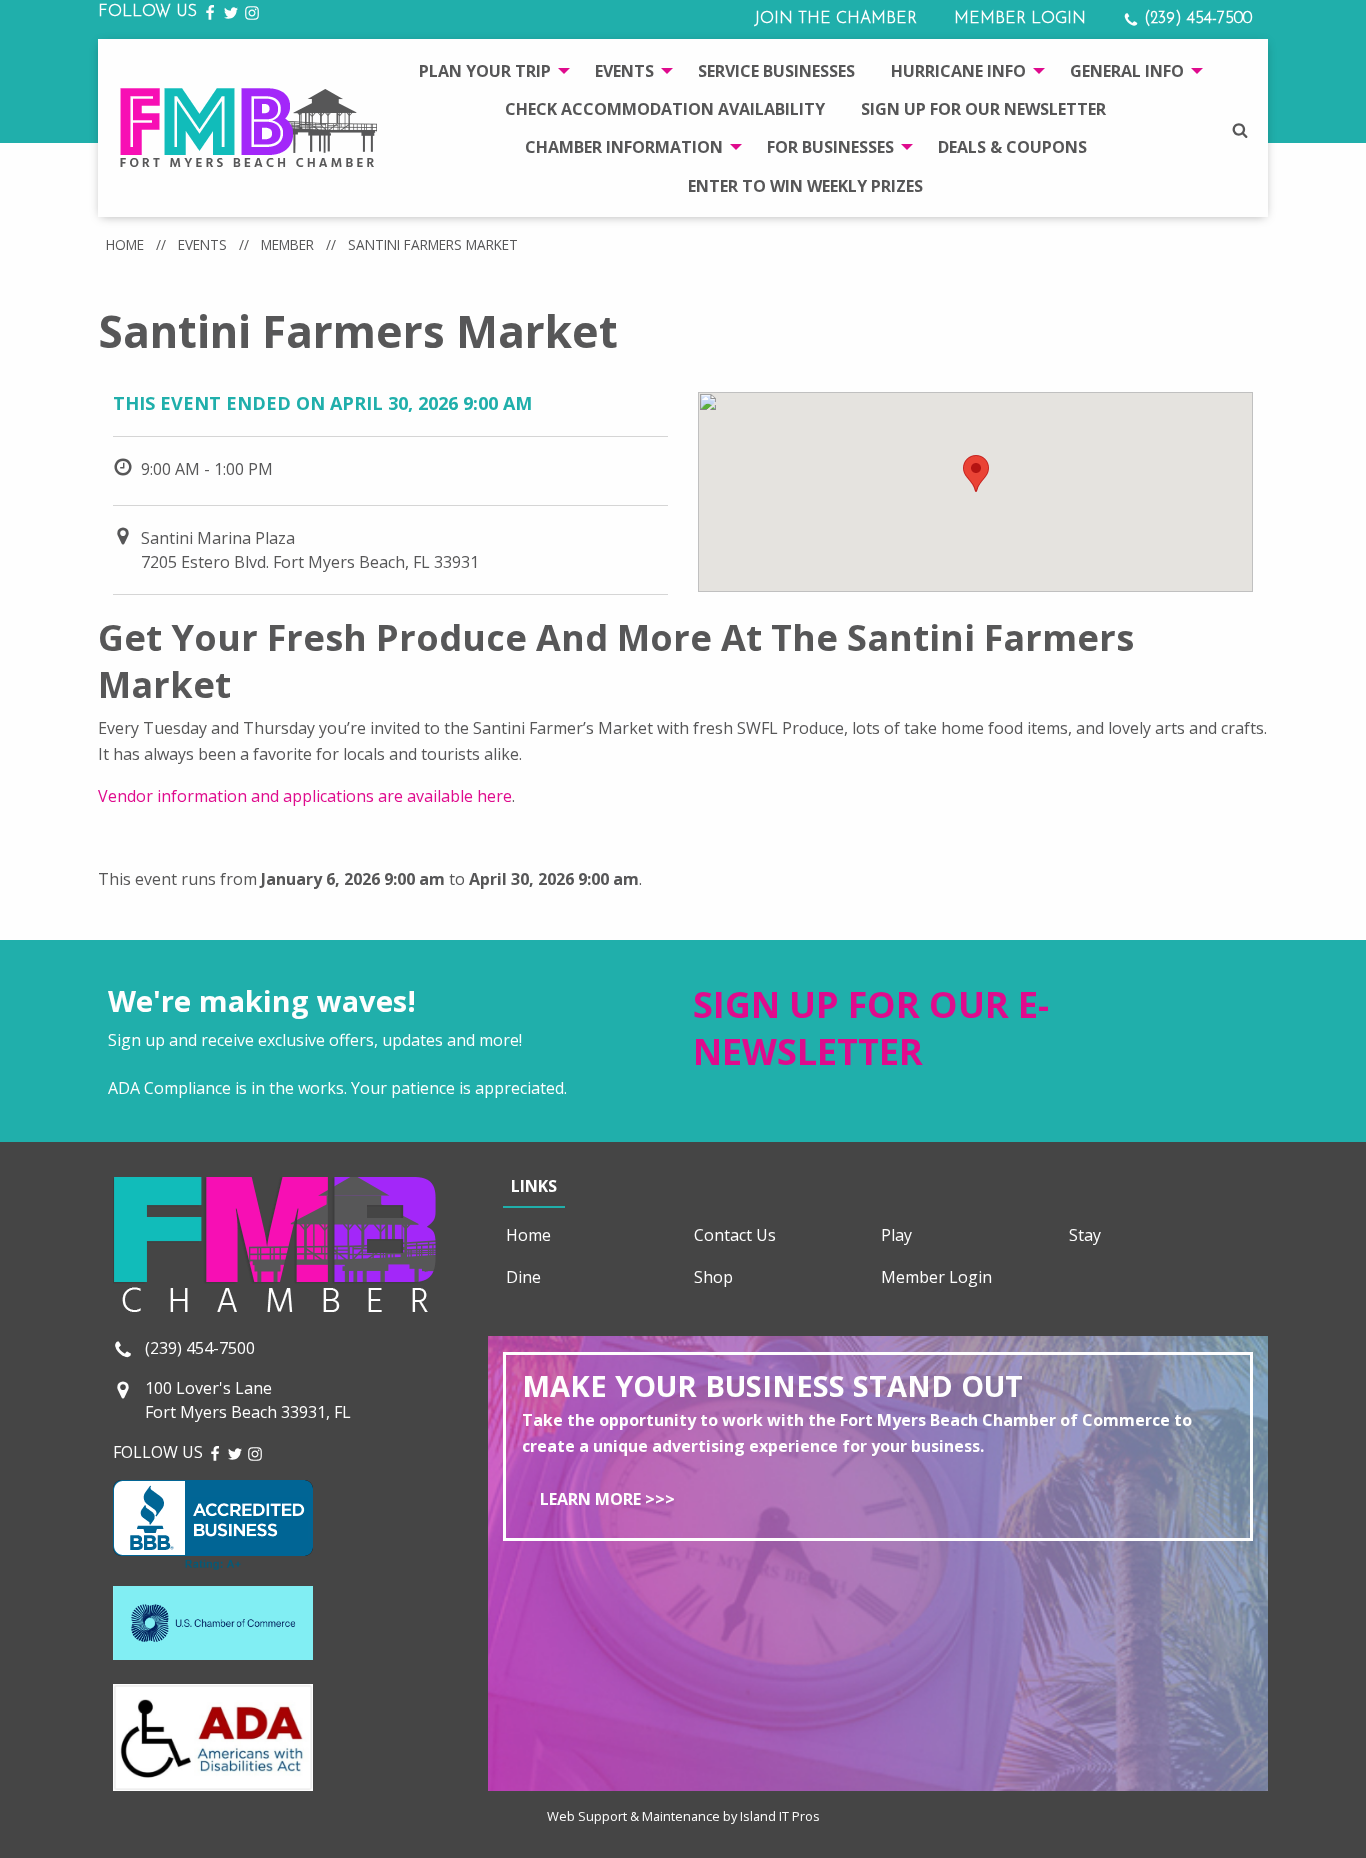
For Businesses (830, 147)
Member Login (1020, 19)
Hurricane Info (958, 71)
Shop (713, 1277)
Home (125, 244)
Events (624, 71)
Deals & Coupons (1012, 147)
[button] (976, 473)
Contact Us (735, 1235)
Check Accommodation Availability (665, 109)
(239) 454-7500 (1195, 19)
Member (287, 244)
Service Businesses (776, 71)
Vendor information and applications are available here (305, 796)
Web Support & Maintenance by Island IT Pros (683, 1816)
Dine (523, 1277)
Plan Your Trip (485, 71)
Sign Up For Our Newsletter (983, 109)
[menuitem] (489, 70)
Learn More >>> (607, 1499)
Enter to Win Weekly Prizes (805, 186)
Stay (1085, 1235)
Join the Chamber (835, 19)
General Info (1127, 71)
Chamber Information (624, 147)
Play (896, 1235)
